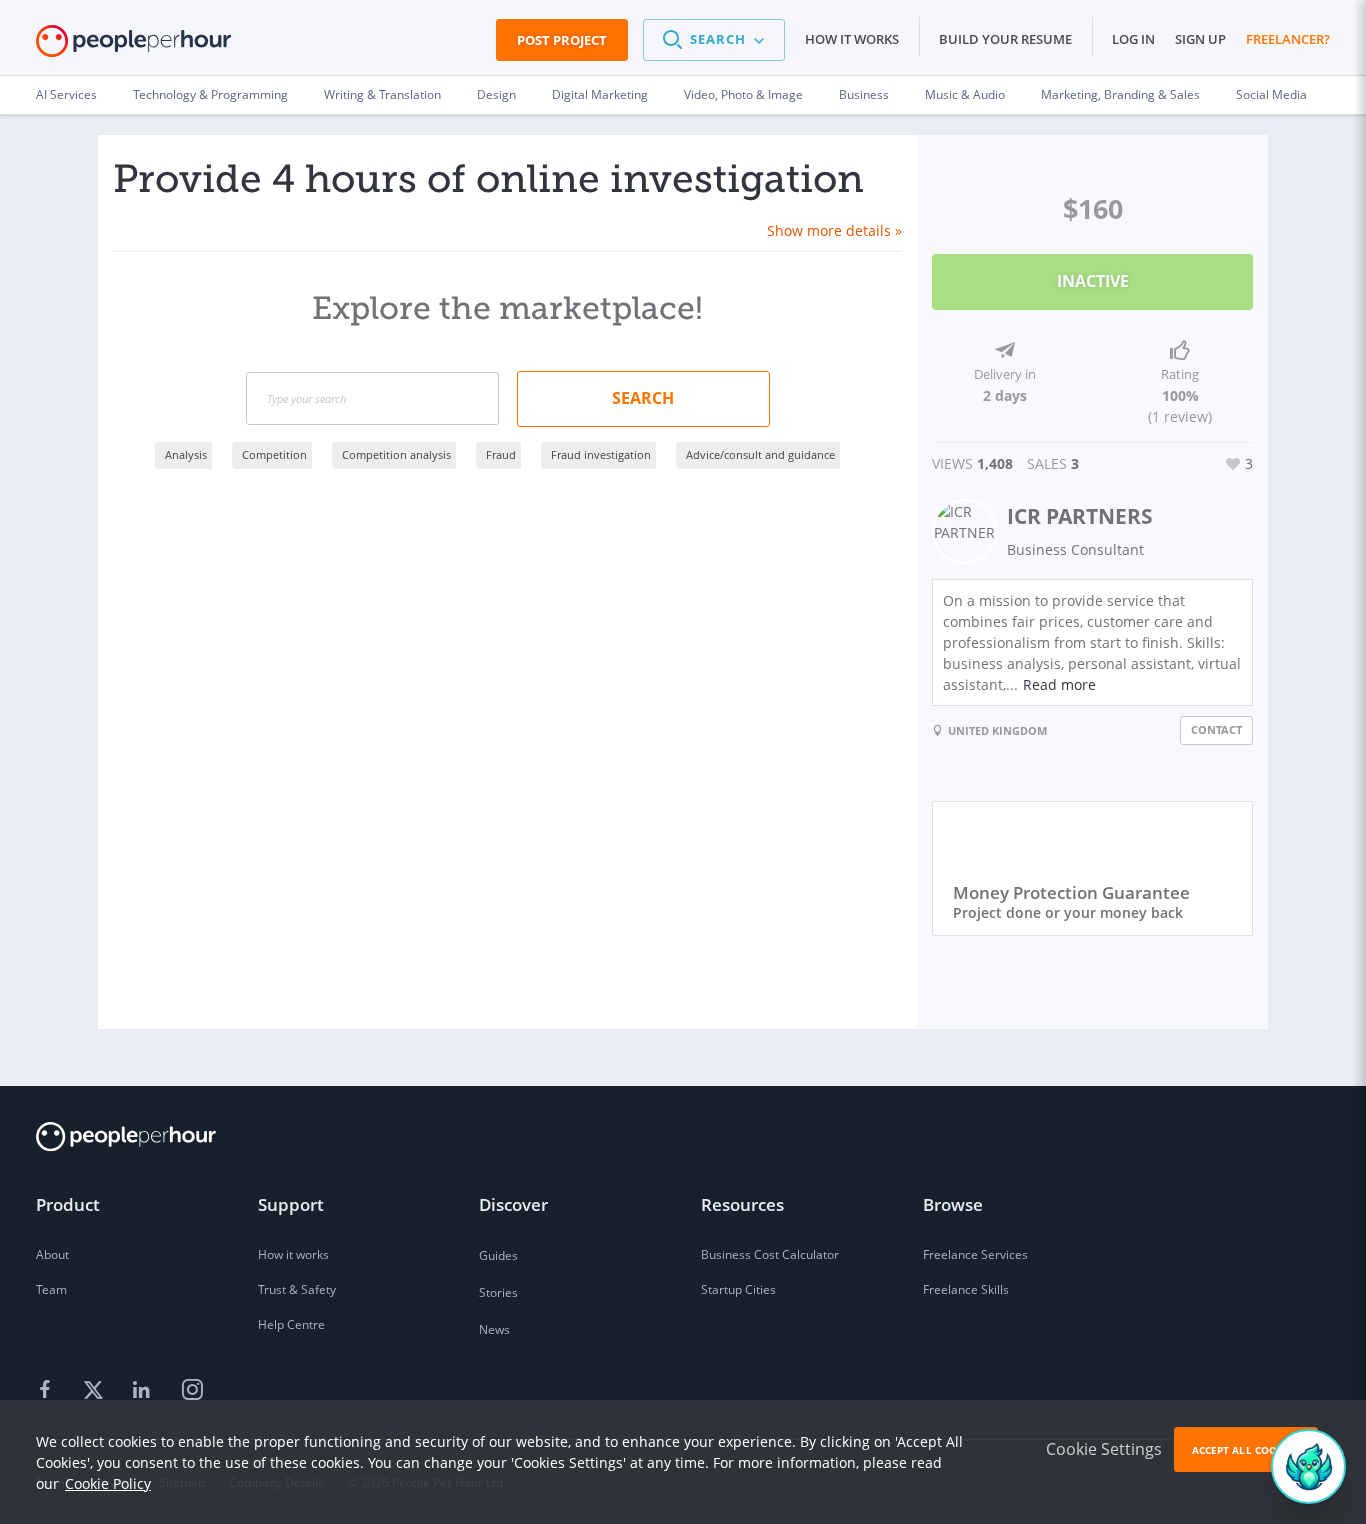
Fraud (501, 454)
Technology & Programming (210, 94)
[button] (714, 40)
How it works (852, 39)
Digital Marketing (600, 94)
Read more (1059, 684)
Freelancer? (1288, 39)
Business (864, 94)
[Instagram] (192, 1391)
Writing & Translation (382, 94)
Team (51, 1289)
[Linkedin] (144, 1391)
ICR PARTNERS (1080, 516)
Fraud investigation (601, 454)
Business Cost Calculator (770, 1254)
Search (643, 398)
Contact (1216, 729)
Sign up (1200, 39)
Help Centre (291, 1324)
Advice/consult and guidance (760, 454)
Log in (1133, 39)
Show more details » (834, 230)
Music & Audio (965, 94)
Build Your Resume (1005, 39)
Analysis (186, 454)
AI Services (66, 94)
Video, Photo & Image (743, 94)
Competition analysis (396, 454)
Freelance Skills (966, 1289)
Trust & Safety (297, 1289)
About (52, 1254)
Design (496, 94)
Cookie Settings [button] (1104, 1449)
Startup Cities (738, 1289)
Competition (274, 454)
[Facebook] (48, 1391)
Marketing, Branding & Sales (1120, 94)
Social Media (1271, 94)
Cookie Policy (108, 1483)
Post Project (562, 40)
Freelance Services (975, 1254)
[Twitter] (96, 1391)
